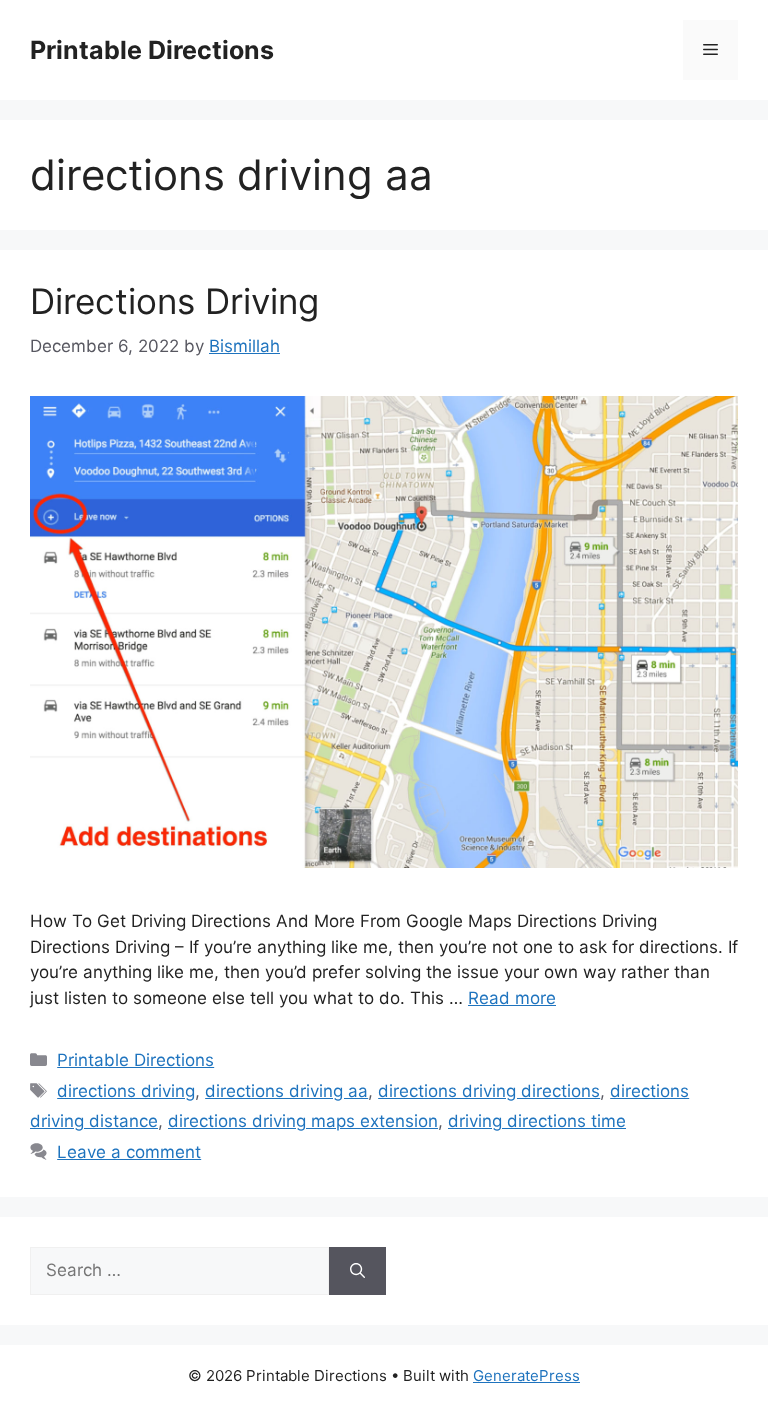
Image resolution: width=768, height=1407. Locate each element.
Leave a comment (129, 1152)
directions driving (126, 1091)
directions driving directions (489, 1091)
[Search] (357, 1271)
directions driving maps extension (303, 1121)
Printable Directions (152, 50)
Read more (512, 998)
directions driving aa (286, 1091)
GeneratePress (526, 1375)
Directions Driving (174, 301)
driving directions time (537, 1121)
